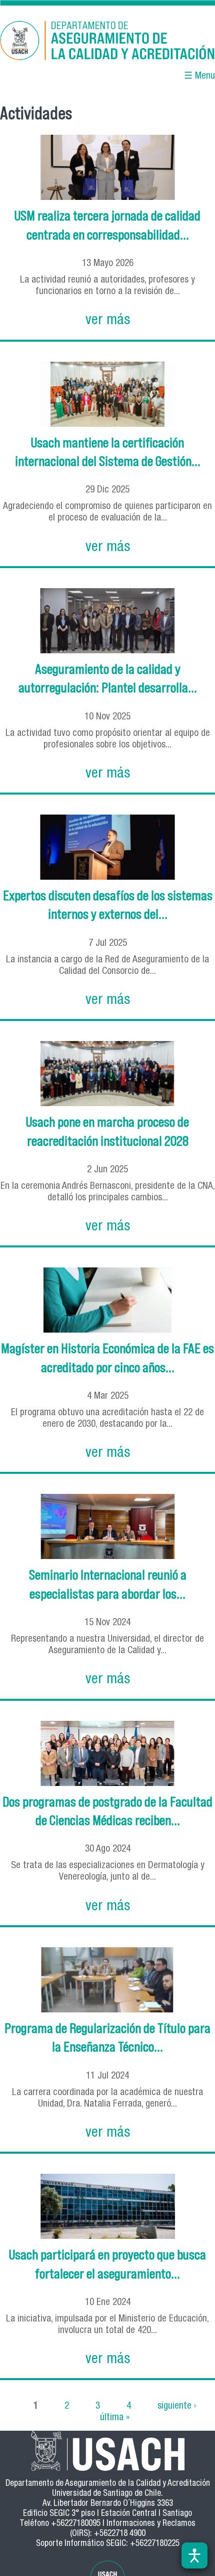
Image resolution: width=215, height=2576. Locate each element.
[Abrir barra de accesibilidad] (194, 2555)
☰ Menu (199, 76)
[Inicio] (107, 42)
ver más (108, 321)
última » (115, 2417)
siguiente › (177, 2406)
